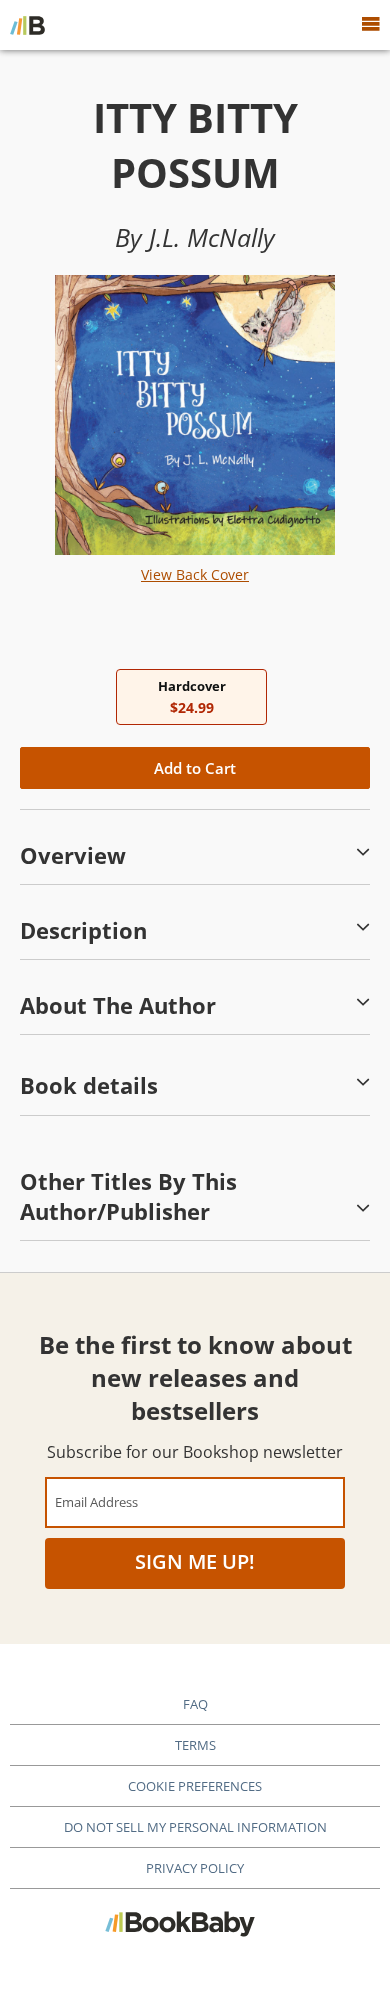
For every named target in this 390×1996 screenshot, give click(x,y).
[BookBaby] (27, 25)
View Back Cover (195, 574)
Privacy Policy (195, 1868)
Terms (195, 1745)
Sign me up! (195, 1561)
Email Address (96, 1501)
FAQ (195, 1704)
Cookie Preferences (195, 1786)
